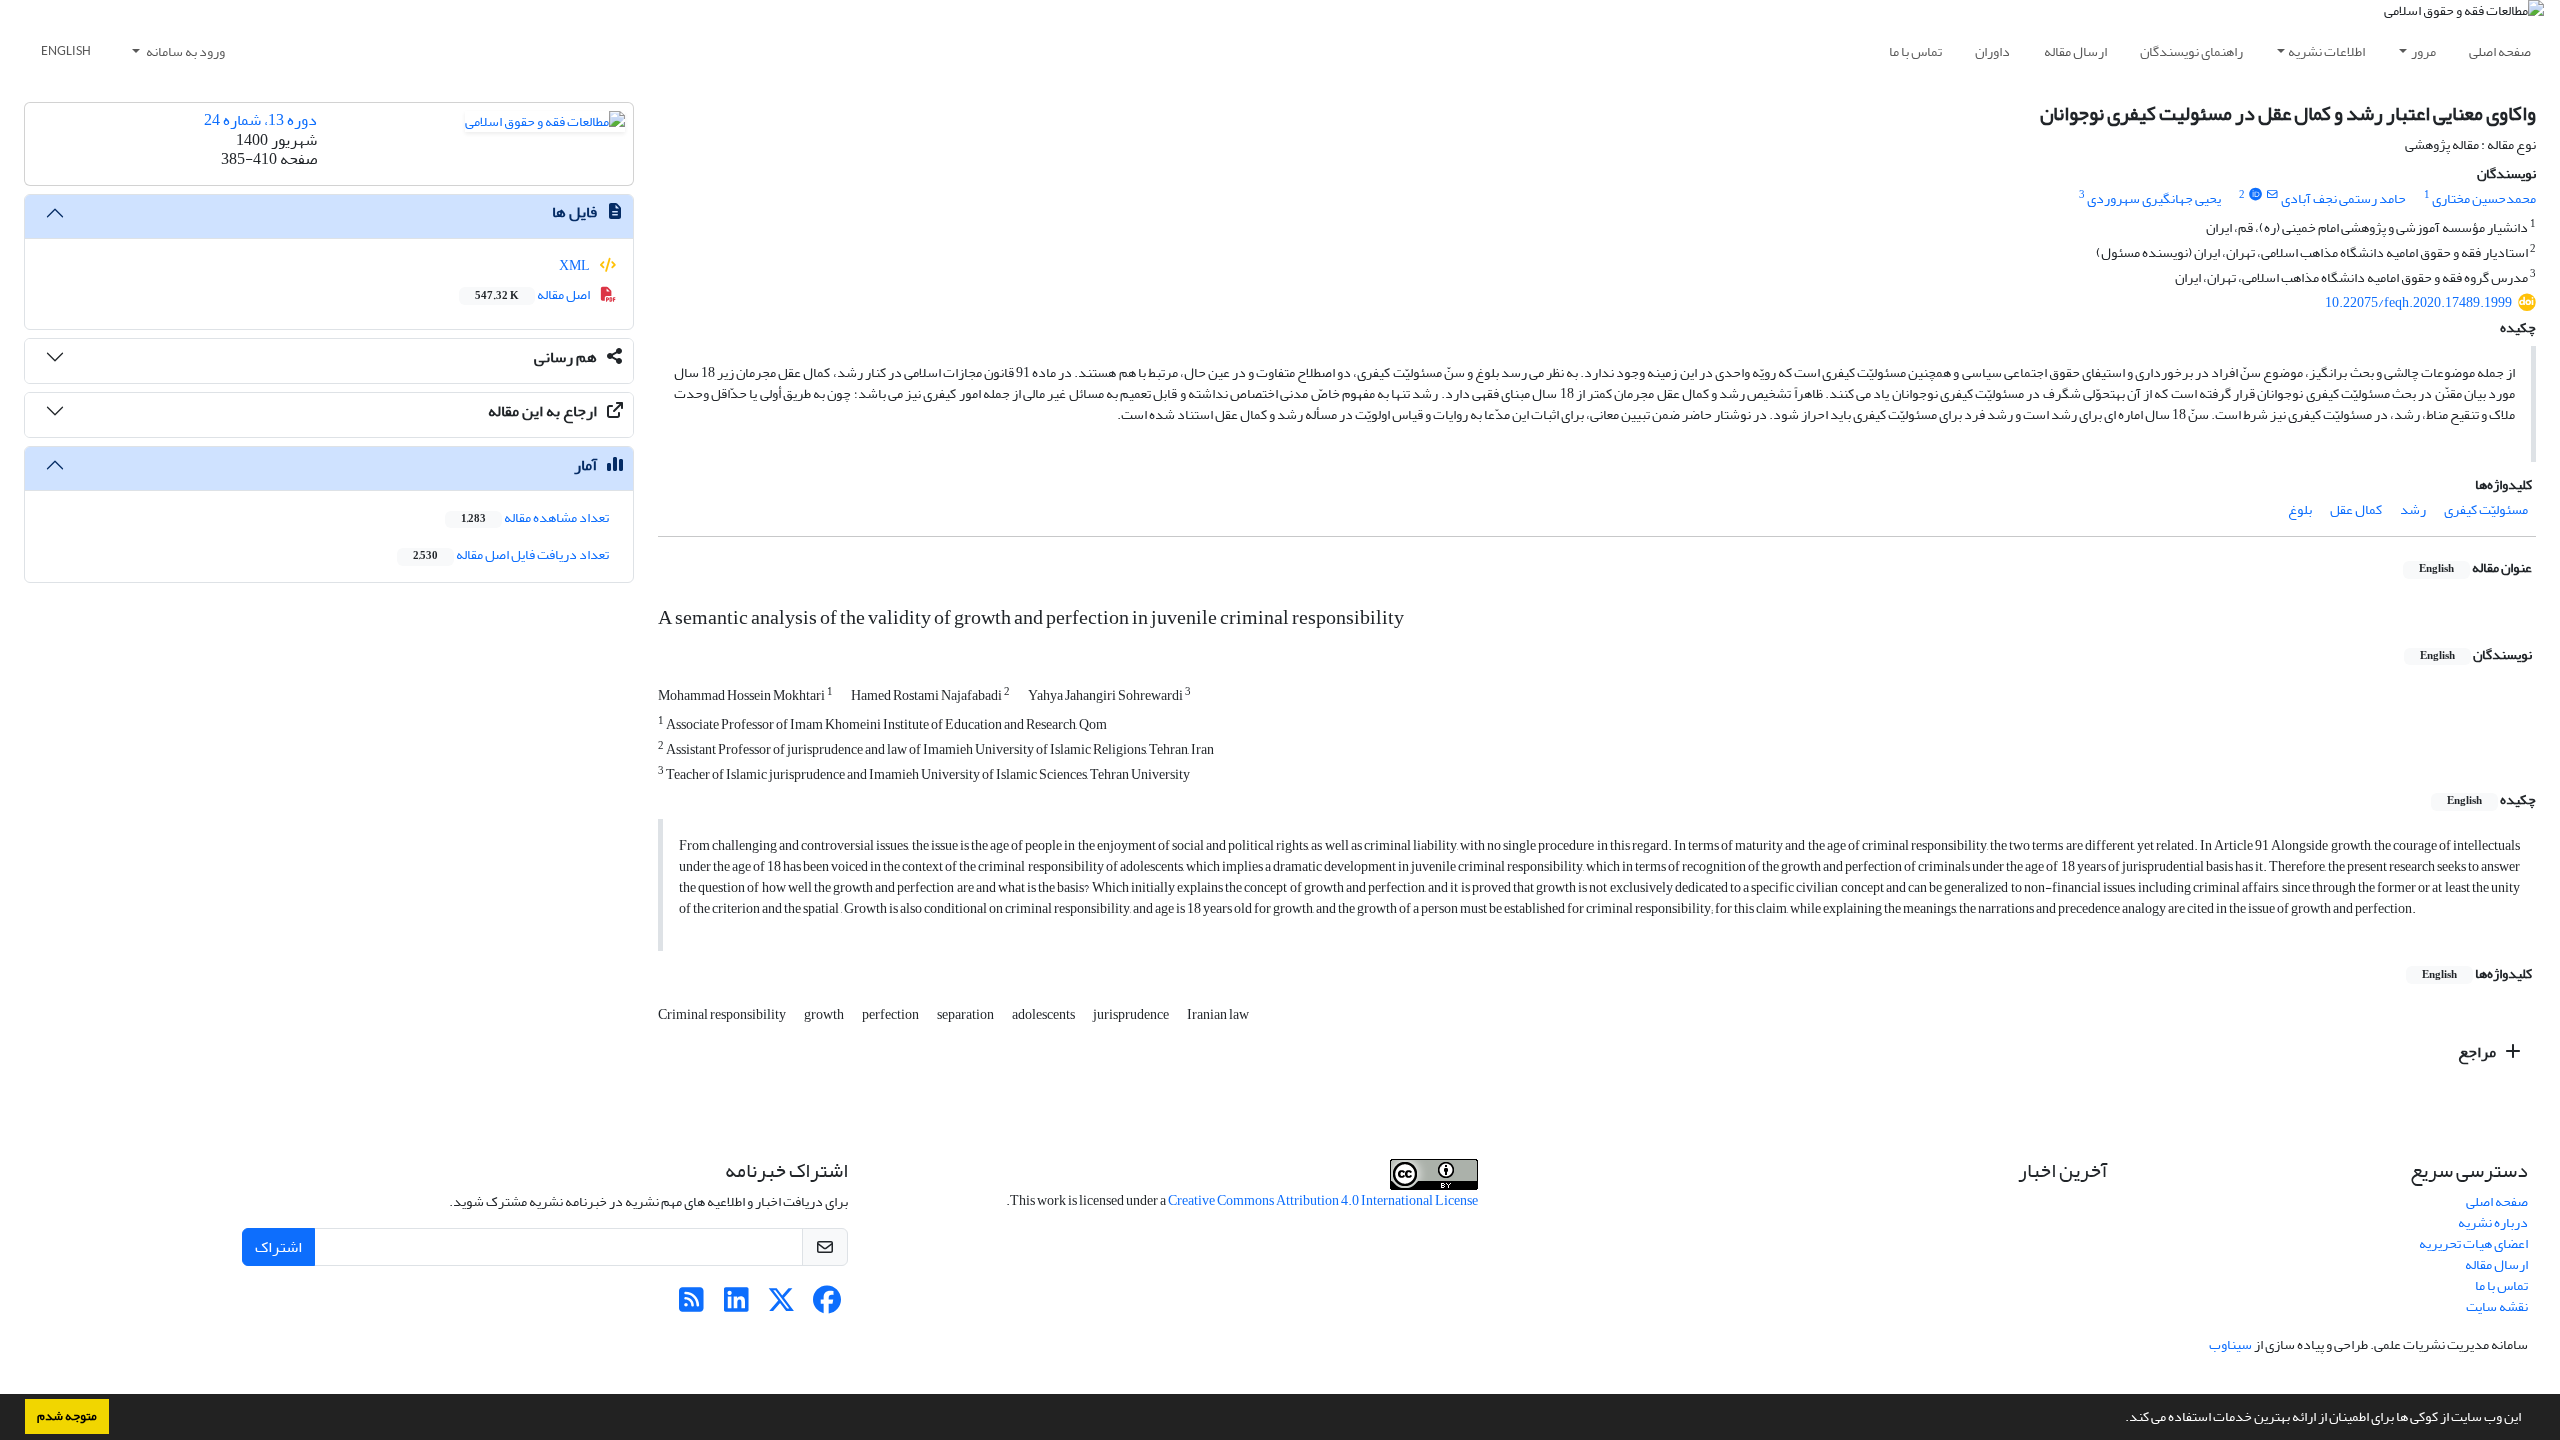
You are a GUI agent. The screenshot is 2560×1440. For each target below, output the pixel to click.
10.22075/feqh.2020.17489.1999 (2418, 302)
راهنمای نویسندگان (2191, 51)
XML (575, 265)
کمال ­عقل (2356, 509)
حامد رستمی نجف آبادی (2343, 198)
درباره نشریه (2493, 1222)
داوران (1992, 51)
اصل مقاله (533, 294)
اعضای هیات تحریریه (2473, 1243)
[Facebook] (826, 1305)
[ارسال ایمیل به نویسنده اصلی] (2272, 195)
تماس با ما (1915, 51)
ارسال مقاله (2075, 51)
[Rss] (691, 1305)
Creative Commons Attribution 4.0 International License (1323, 1200)
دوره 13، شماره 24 (260, 120)
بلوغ (2300, 509)
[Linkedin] (736, 1305)
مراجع (2478, 1052)
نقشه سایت (2497, 1306)
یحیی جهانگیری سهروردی (2154, 198)
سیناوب (2230, 1344)
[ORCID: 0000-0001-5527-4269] (2255, 195)
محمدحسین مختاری (2484, 198)
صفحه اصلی (2500, 51)
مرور (2423, 51)
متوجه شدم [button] (67, 1416)
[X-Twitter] (781, 1305)
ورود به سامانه (184, 51)
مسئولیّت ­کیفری (2486, 509)
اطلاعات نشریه (2326, 51)
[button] (2120, 1419)
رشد (2413, 509)
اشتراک (278, 1247)
